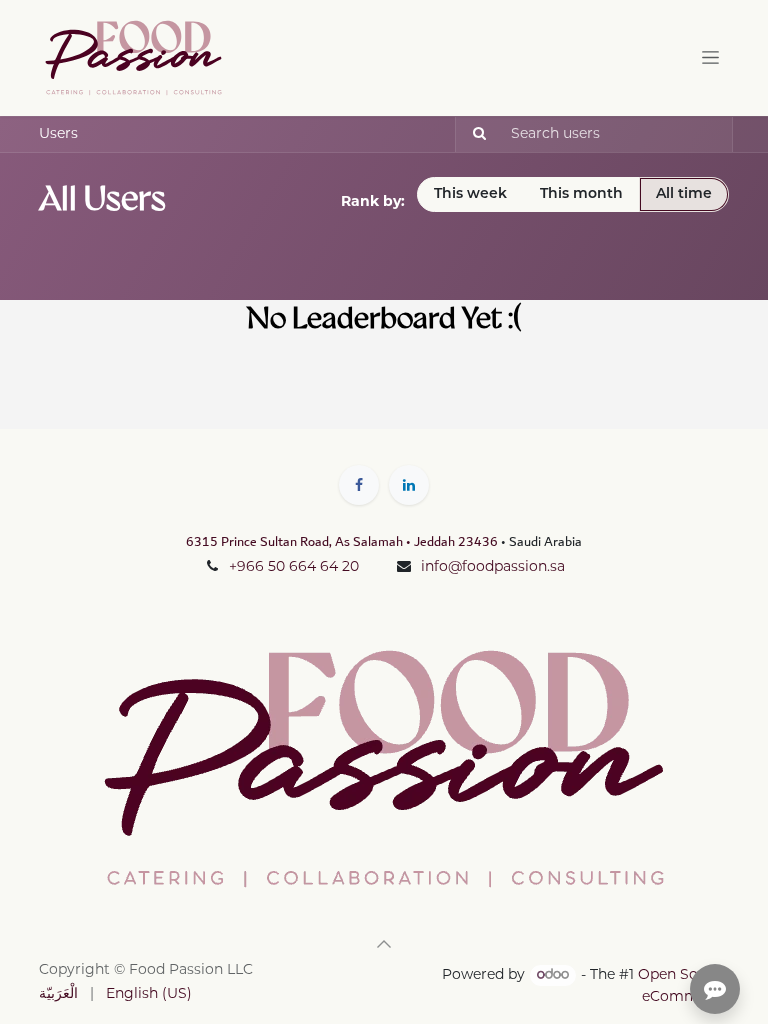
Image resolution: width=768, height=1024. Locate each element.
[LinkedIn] (409, 485)
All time (684, 194)
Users (58, 134)
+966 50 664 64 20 (294, 567)
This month (581, 194)
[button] (384, 944)
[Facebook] (359, 485)
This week (470, 194)
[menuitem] (58, 994)
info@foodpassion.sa (493, 567)
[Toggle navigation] (710, 57)
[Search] (473, 134)
